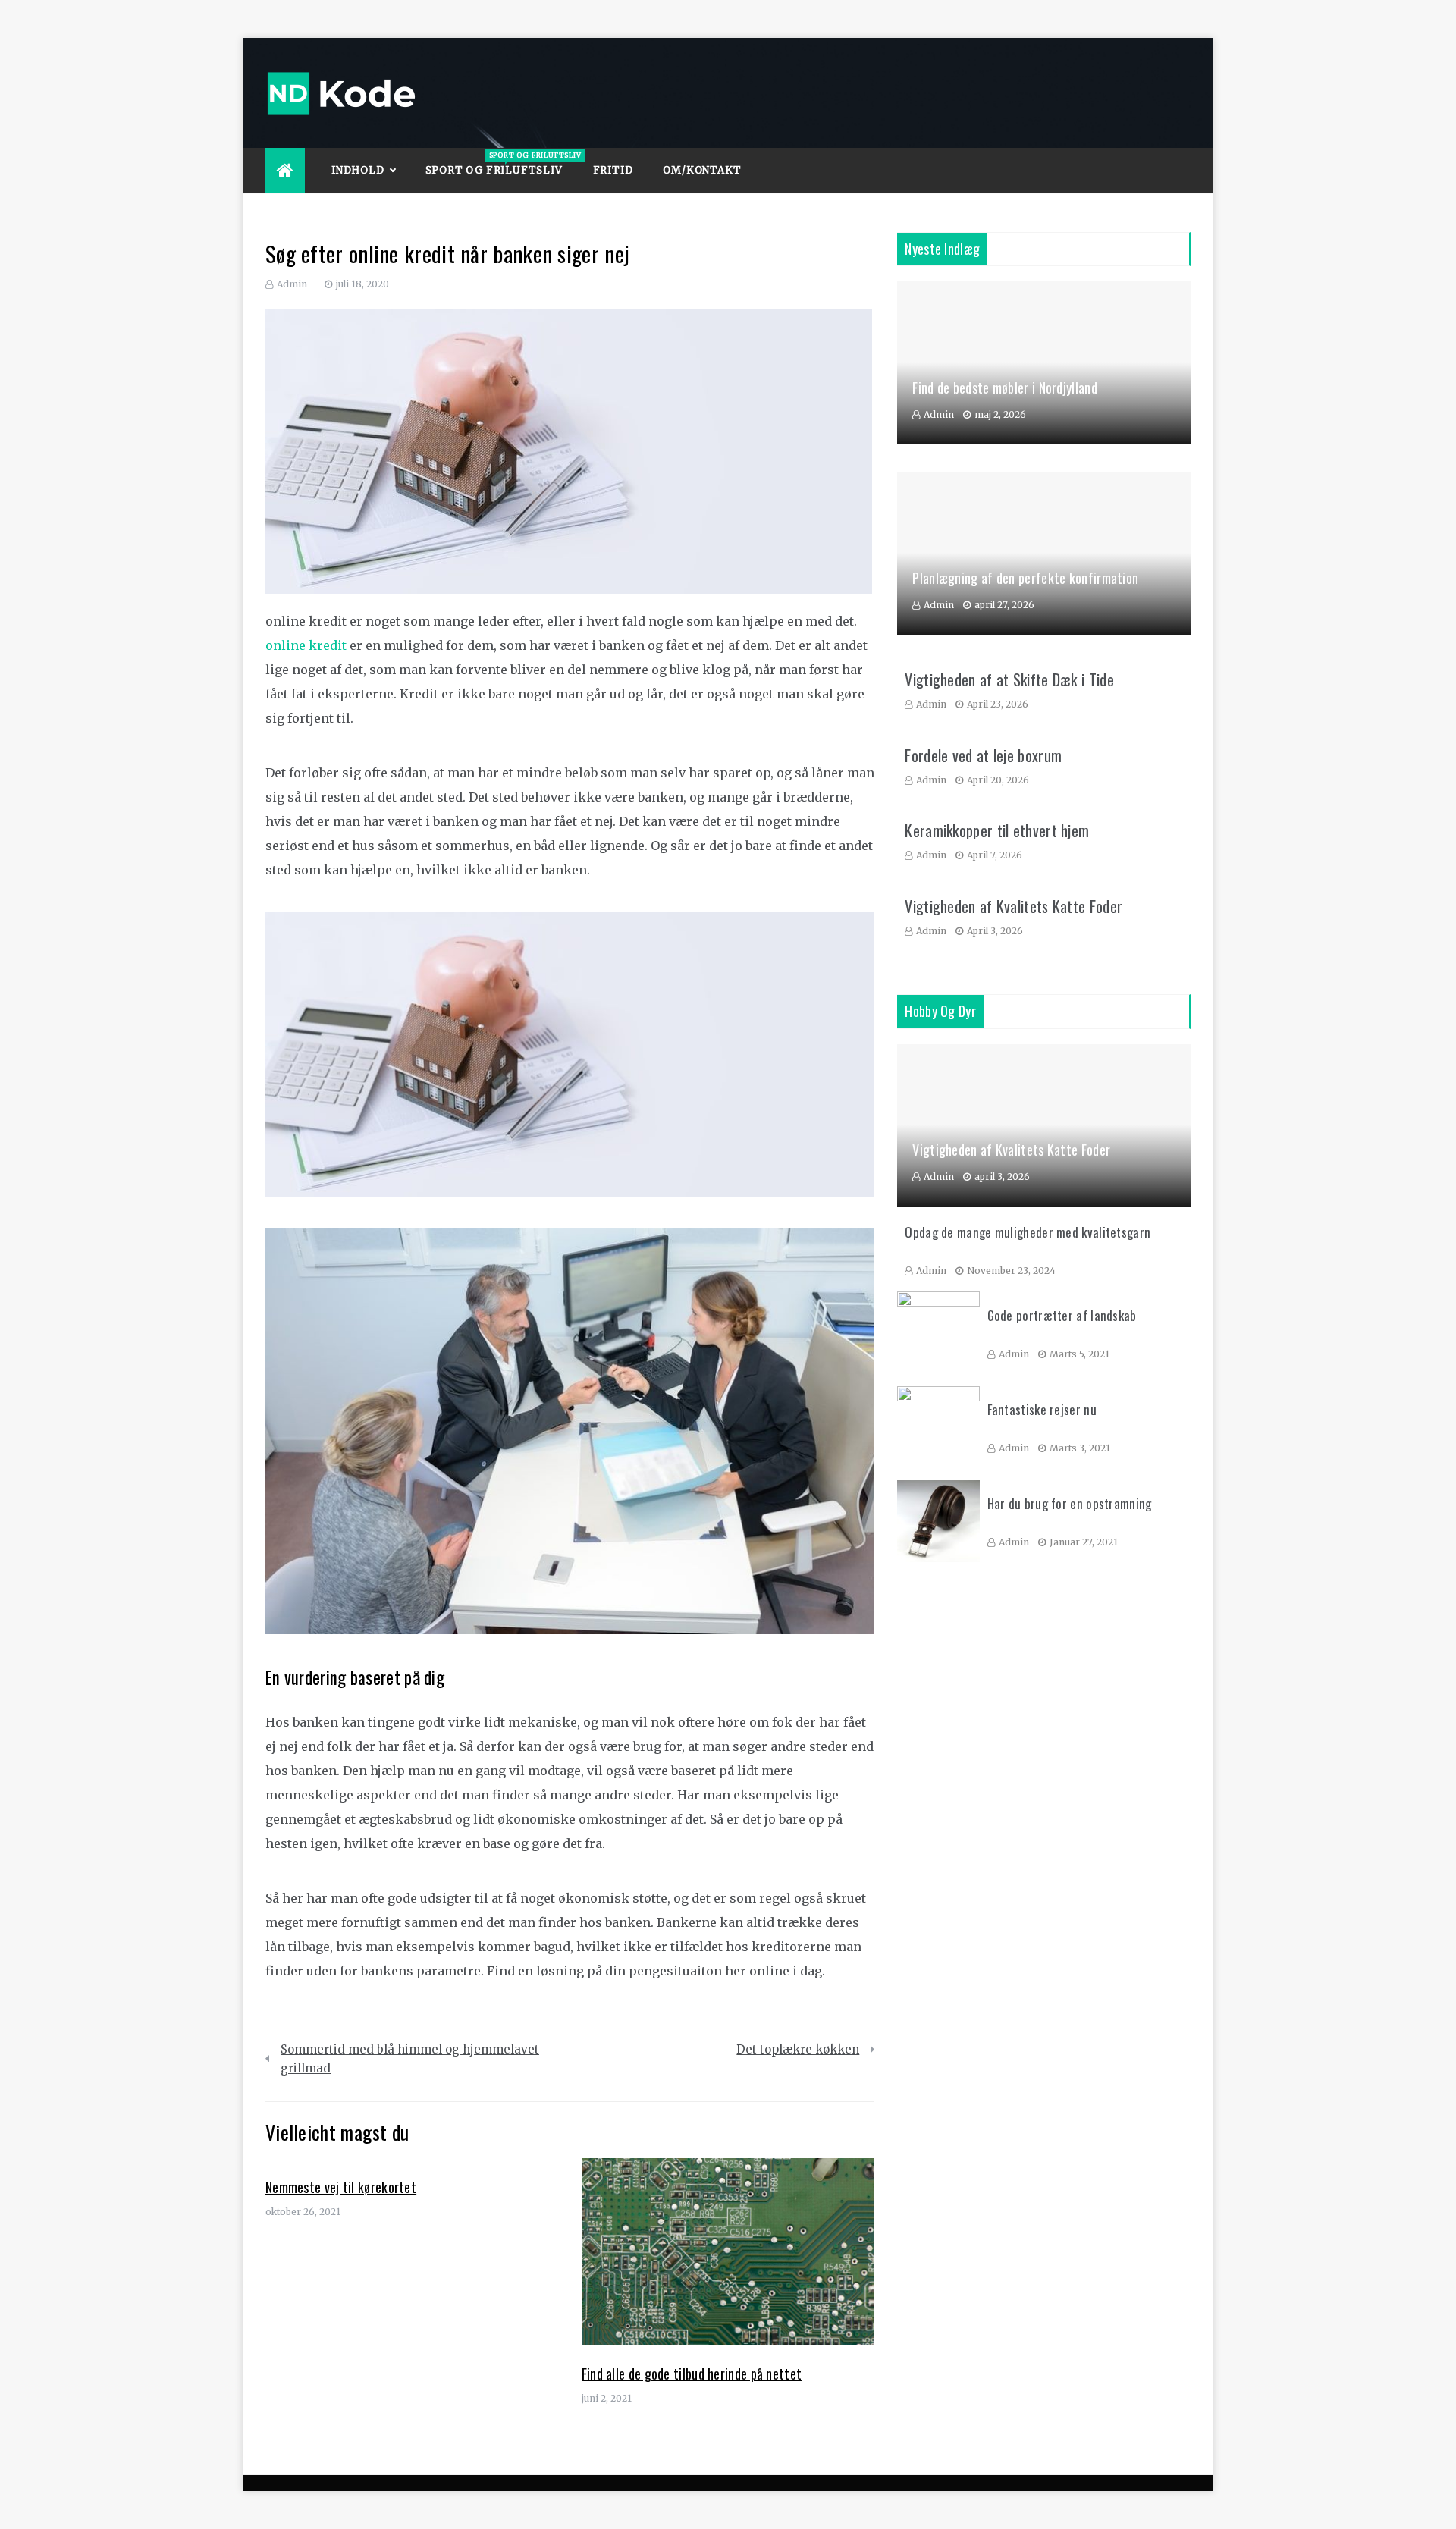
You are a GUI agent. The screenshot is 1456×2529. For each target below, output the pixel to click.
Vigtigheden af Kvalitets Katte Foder (1014, 906)
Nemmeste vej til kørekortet (341, 2187)
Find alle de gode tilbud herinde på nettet (692, 2374)
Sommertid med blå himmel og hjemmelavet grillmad (410, 2059)
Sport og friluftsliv (502, 164)
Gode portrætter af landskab (1062, 1315)
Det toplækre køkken (798, 2049)
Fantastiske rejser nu (1042, 1409)
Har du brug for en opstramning (1070, 1503)
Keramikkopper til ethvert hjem (997, 830)
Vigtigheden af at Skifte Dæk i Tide (1009, 679)
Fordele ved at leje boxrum (983, 755)
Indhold (358, 170)
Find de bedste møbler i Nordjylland (1005, 388)
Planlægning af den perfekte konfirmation (1025, 578)
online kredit (306, 645)
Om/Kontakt (702, 170)
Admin (292, 284)
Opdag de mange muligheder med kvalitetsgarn (1028, 1232)
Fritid (613, 170)
